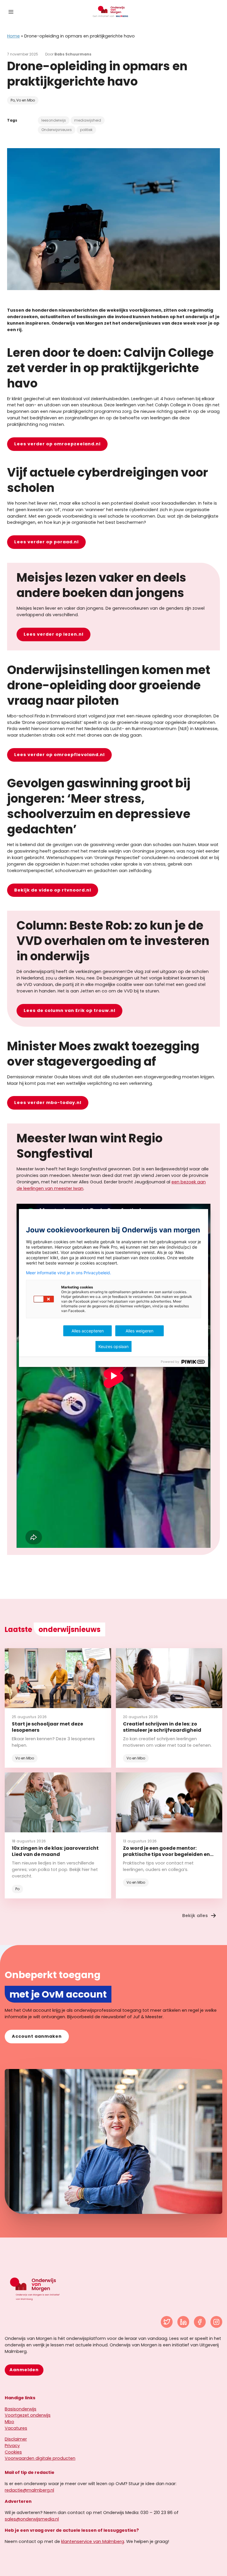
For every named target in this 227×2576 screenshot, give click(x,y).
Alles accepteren (88, 1331)
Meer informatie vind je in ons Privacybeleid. (69, 1273)
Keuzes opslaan (113, 1346)
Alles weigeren (140, 1331)
